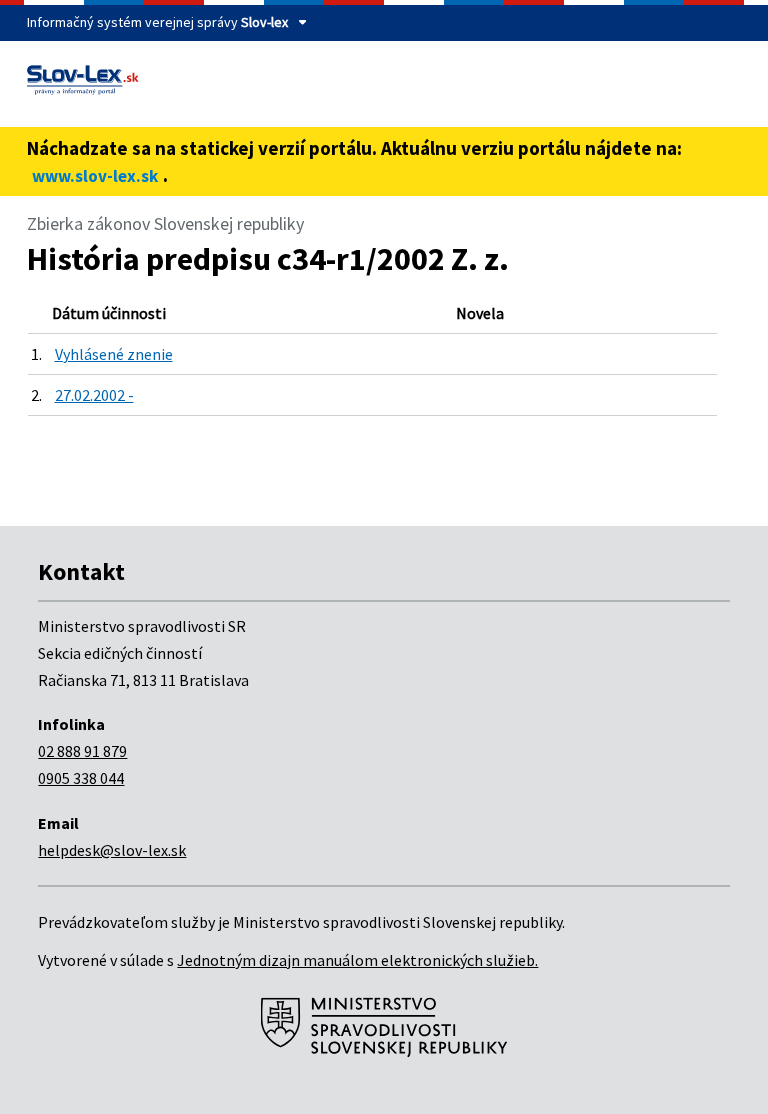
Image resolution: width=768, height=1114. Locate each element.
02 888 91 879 (82, 751)
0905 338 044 (81, 778)
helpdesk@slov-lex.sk (112, 850)
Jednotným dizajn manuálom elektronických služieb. (357, 960)
